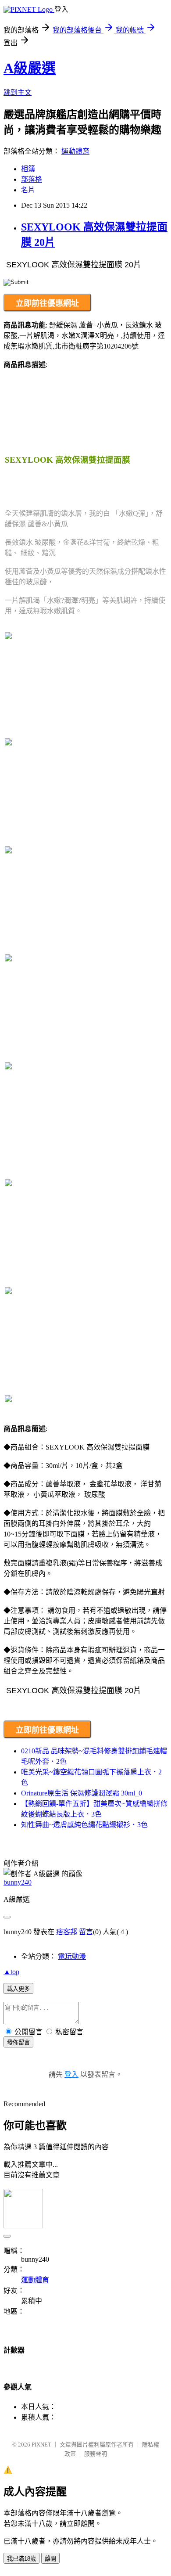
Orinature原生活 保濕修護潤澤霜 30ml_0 (82, 1793)
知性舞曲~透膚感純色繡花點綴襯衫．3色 (84, 1825)
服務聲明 (96, 2454)
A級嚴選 (30, 68)
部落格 (32, 179)
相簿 (28, 169)
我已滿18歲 (21, 2559)
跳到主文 (18, 92)
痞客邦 (67, 1932)
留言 (86, 1932)
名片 (28, 190)
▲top (11, 1972)
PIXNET (41, 2445)
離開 (50, 2559)
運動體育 (75, 151)
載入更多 (18, 1989)
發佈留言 (18, 2042)
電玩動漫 (72, 1956)
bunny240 (18, 1882)
